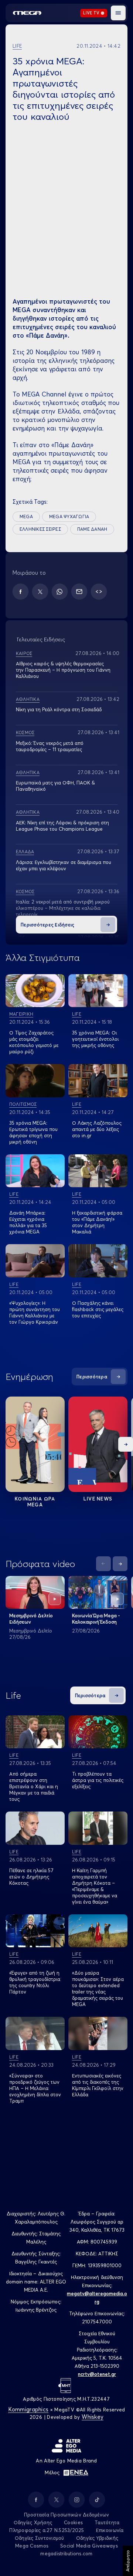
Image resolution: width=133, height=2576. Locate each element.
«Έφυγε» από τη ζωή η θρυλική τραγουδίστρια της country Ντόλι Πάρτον (35, 1982)
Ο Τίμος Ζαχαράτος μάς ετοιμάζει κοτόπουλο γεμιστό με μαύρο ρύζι (34, 1042)
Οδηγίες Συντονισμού (40, 2538)
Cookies (73, 2522)
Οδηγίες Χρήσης (33, 2522)
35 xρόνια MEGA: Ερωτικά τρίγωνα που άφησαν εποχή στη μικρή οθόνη (33, 1132)
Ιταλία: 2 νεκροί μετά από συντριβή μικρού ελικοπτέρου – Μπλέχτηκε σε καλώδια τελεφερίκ (63, 908)
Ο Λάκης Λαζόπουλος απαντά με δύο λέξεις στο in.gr (97, 1129)
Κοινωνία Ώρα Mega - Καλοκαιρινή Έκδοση (96, 1619)
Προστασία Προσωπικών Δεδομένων (67, 2515)
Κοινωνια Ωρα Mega (35, 1502)
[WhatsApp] (60, 592)
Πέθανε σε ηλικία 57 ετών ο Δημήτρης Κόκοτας (31, 1877)
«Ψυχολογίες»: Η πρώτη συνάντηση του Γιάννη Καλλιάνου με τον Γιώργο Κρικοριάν (35, 1312)
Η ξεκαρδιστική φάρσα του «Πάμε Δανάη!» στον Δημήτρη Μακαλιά (97, 1222)
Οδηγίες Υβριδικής (97, 2538)
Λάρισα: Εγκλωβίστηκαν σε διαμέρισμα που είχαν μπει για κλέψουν (64, 865)
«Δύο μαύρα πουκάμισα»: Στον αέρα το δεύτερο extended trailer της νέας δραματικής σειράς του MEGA (98, 1988)
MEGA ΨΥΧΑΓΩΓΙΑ (69, 516)
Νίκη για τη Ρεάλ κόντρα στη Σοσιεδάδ (59, 709)
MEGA (26, 516)
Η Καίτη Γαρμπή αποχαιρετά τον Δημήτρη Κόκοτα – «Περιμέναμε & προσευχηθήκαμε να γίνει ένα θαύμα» (95, 1886)
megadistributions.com (66, 2553)
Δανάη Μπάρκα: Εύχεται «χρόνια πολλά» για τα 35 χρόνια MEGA (28, 1222)
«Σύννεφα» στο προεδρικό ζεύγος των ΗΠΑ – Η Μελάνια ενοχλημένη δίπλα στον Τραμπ (35, 2088)
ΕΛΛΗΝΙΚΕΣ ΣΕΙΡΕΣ (40, 529)
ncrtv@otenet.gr (97, 2374)
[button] (118, 13)
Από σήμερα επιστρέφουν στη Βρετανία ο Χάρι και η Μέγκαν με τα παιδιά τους (34, 1786)
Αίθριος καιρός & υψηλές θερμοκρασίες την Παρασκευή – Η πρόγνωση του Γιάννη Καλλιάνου (63, 670)
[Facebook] (21, 592)
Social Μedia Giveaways (89, 2546)
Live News (98, 1499)
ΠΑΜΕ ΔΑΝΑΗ (92, 529)
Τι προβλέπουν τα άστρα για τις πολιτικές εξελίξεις (98, 1780)
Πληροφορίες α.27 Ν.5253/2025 (47, 2530)
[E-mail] (79, 592)
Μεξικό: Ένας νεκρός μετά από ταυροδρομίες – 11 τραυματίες (50, 746)
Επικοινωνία (110, 2530)
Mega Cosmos (32, 2546)
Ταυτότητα (107, 2522)
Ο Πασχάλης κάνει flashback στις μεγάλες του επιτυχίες (98, 1309)
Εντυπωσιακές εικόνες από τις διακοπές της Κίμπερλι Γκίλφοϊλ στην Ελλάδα (98, 2085)
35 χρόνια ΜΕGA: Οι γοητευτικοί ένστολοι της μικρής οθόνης (95, 1039)
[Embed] (99, 592)
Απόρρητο (128, 2561)
